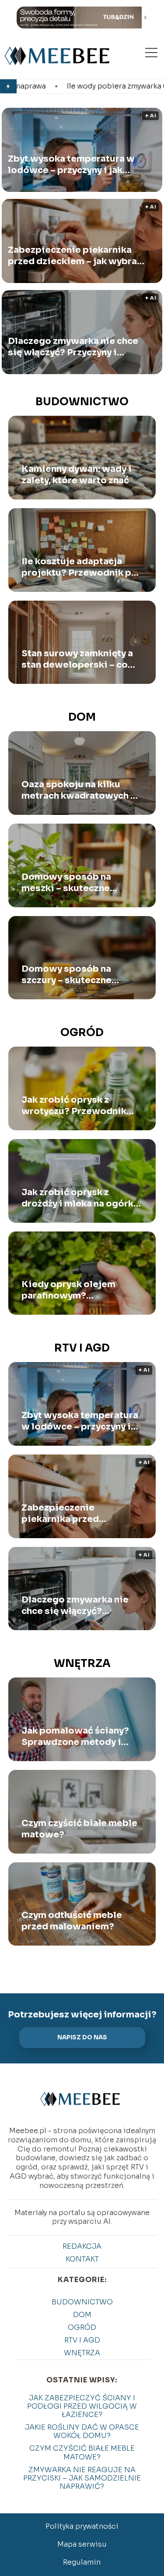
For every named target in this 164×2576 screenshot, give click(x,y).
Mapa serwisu (82, 2544)
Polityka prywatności (82, 2526)
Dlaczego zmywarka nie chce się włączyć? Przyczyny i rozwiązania (73, 347)
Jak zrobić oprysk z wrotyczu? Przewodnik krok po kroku (74, 1106)
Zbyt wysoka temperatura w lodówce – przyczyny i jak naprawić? (71, 164)
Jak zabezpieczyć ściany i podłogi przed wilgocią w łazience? (82, 2406)
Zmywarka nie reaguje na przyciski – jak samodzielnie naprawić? (82, 2478)
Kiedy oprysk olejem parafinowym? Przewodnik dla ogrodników (68, 1290)
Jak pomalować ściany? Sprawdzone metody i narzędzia (75, 1737)
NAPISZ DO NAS (82, 2037)
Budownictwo (82, 402)
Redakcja (82, 2246)
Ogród (82, 1033)
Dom (82, 717)
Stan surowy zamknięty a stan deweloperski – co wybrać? (77, 659)
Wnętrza (82, 1663)
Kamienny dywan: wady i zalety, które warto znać (77, 475)
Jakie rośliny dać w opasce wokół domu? (82, 2431)
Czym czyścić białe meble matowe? (79, 1829)
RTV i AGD (82, 1348)
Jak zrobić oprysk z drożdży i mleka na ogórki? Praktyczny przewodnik (82, 1198)
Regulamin (82, 2562)
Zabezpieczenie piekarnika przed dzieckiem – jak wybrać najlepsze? (75, 255)
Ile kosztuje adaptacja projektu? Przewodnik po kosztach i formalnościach (81, 567)
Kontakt (82, 2259)
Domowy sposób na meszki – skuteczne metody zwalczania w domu (70, 883)
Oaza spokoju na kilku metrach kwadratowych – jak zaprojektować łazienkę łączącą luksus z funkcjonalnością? (79, 790)
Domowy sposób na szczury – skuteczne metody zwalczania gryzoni (66, 975)
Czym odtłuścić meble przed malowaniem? (72, 1921)
